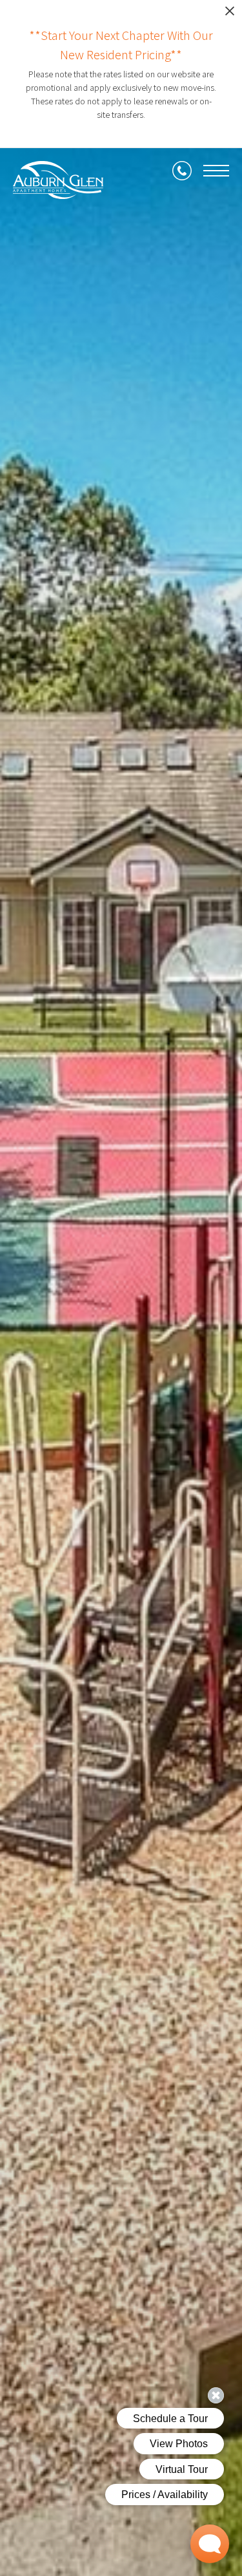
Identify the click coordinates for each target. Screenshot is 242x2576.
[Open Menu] (216, 171)
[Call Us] (182, 171)
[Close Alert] (230, 14)
